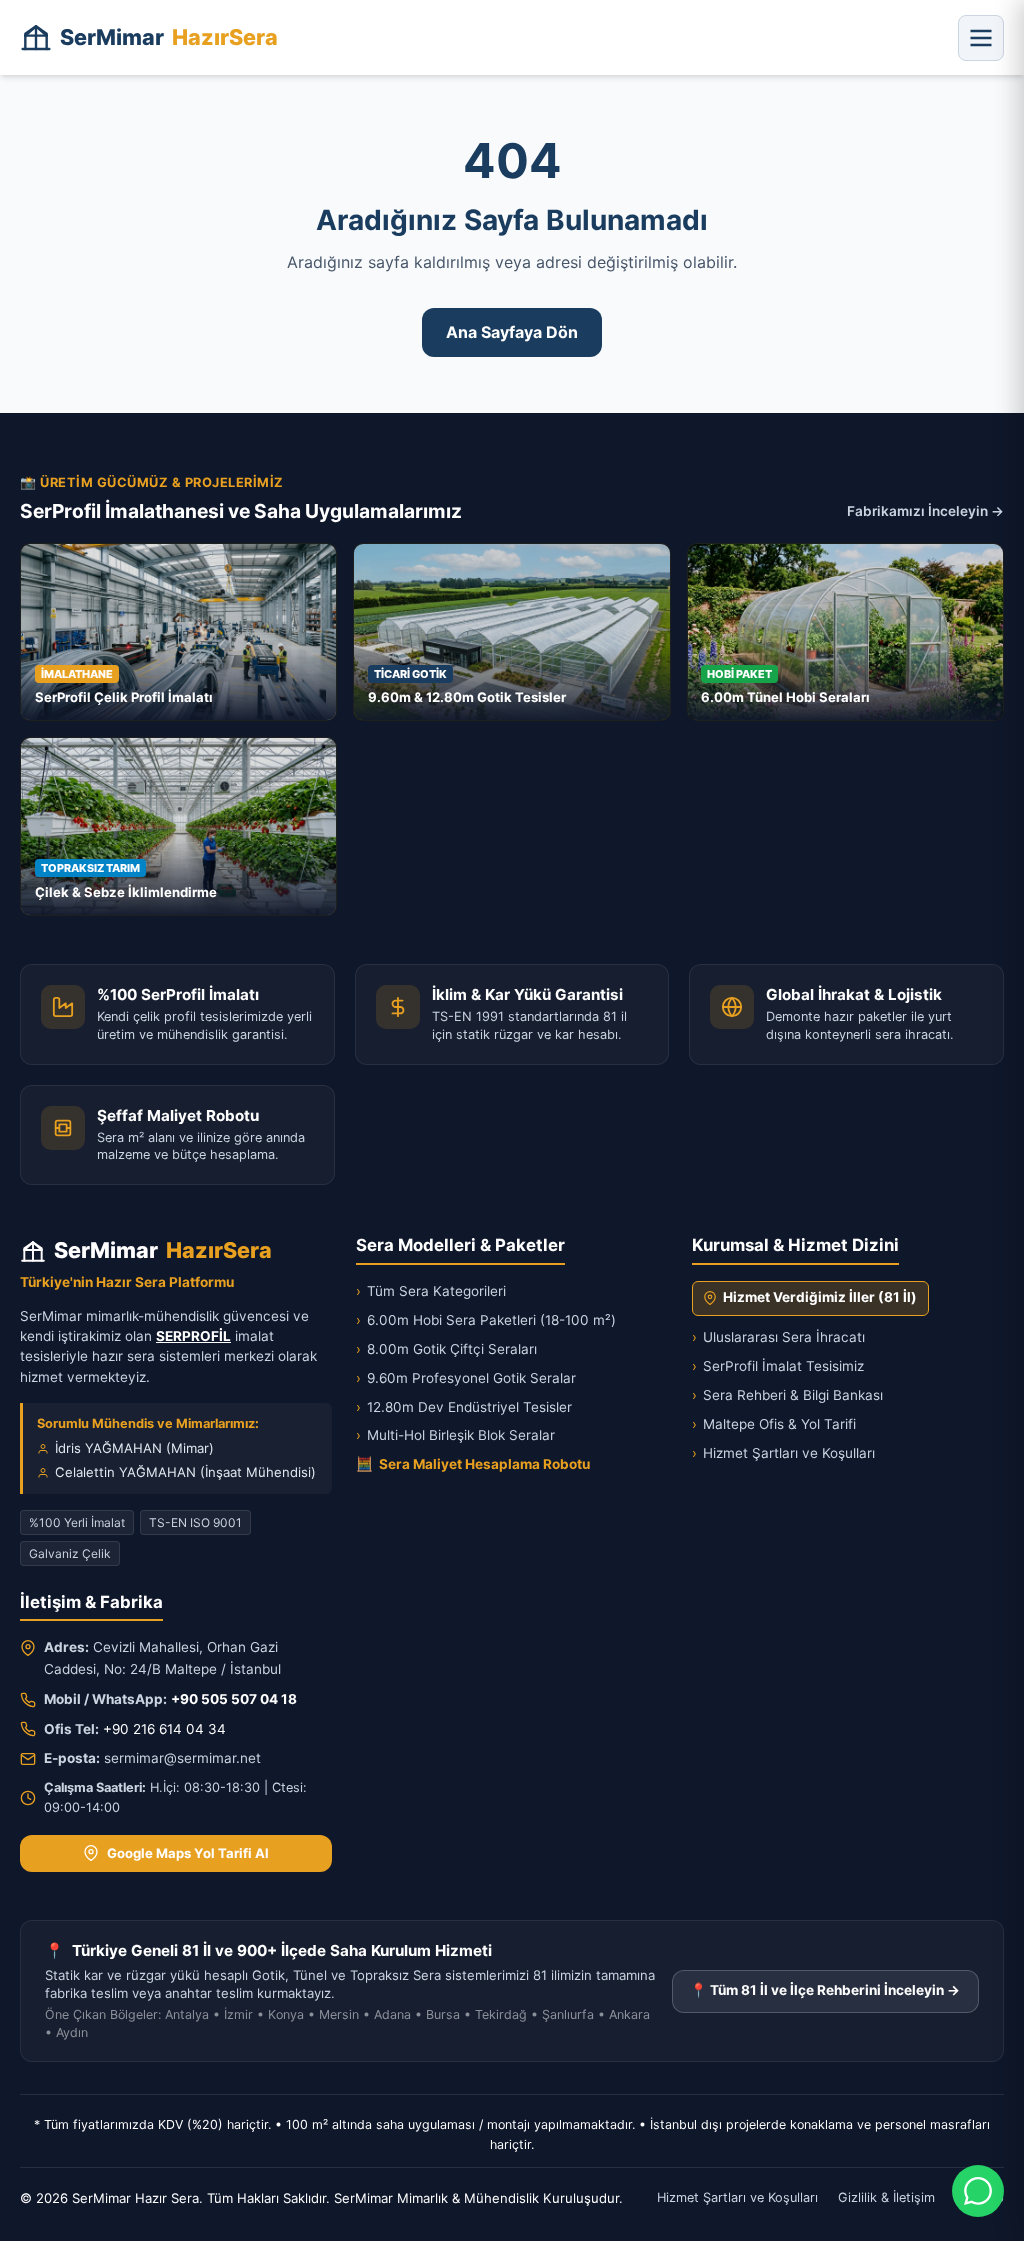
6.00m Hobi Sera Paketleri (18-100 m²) (486, 1320)
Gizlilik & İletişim (886, 2197)
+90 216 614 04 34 (164, 1729)
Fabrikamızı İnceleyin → (925, 511)
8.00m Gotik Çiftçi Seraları (446, 1349)
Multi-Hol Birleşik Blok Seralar (455, 1435)
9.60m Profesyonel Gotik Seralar (466, 1378)
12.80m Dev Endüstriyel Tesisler (464, 1407)
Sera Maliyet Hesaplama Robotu (473, 1464)
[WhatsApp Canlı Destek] (978, 2191)
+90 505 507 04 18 (234, 1699)
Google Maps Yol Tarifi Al (188, 1853)
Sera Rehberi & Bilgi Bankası (787, 1395)
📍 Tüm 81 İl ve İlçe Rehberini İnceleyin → (825, 1990)
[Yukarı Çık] (44, 2213)
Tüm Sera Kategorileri (431, 1291)
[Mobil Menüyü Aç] (981, 38)
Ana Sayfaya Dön (512, 332)
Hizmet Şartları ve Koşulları (783, 1453)
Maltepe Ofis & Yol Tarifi (774, 1424)
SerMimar (169, 37)
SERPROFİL (193, 1336)
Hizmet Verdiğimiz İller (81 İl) (820, 1297)
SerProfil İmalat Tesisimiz (778, 1366)
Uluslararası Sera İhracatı (778, 1337)
